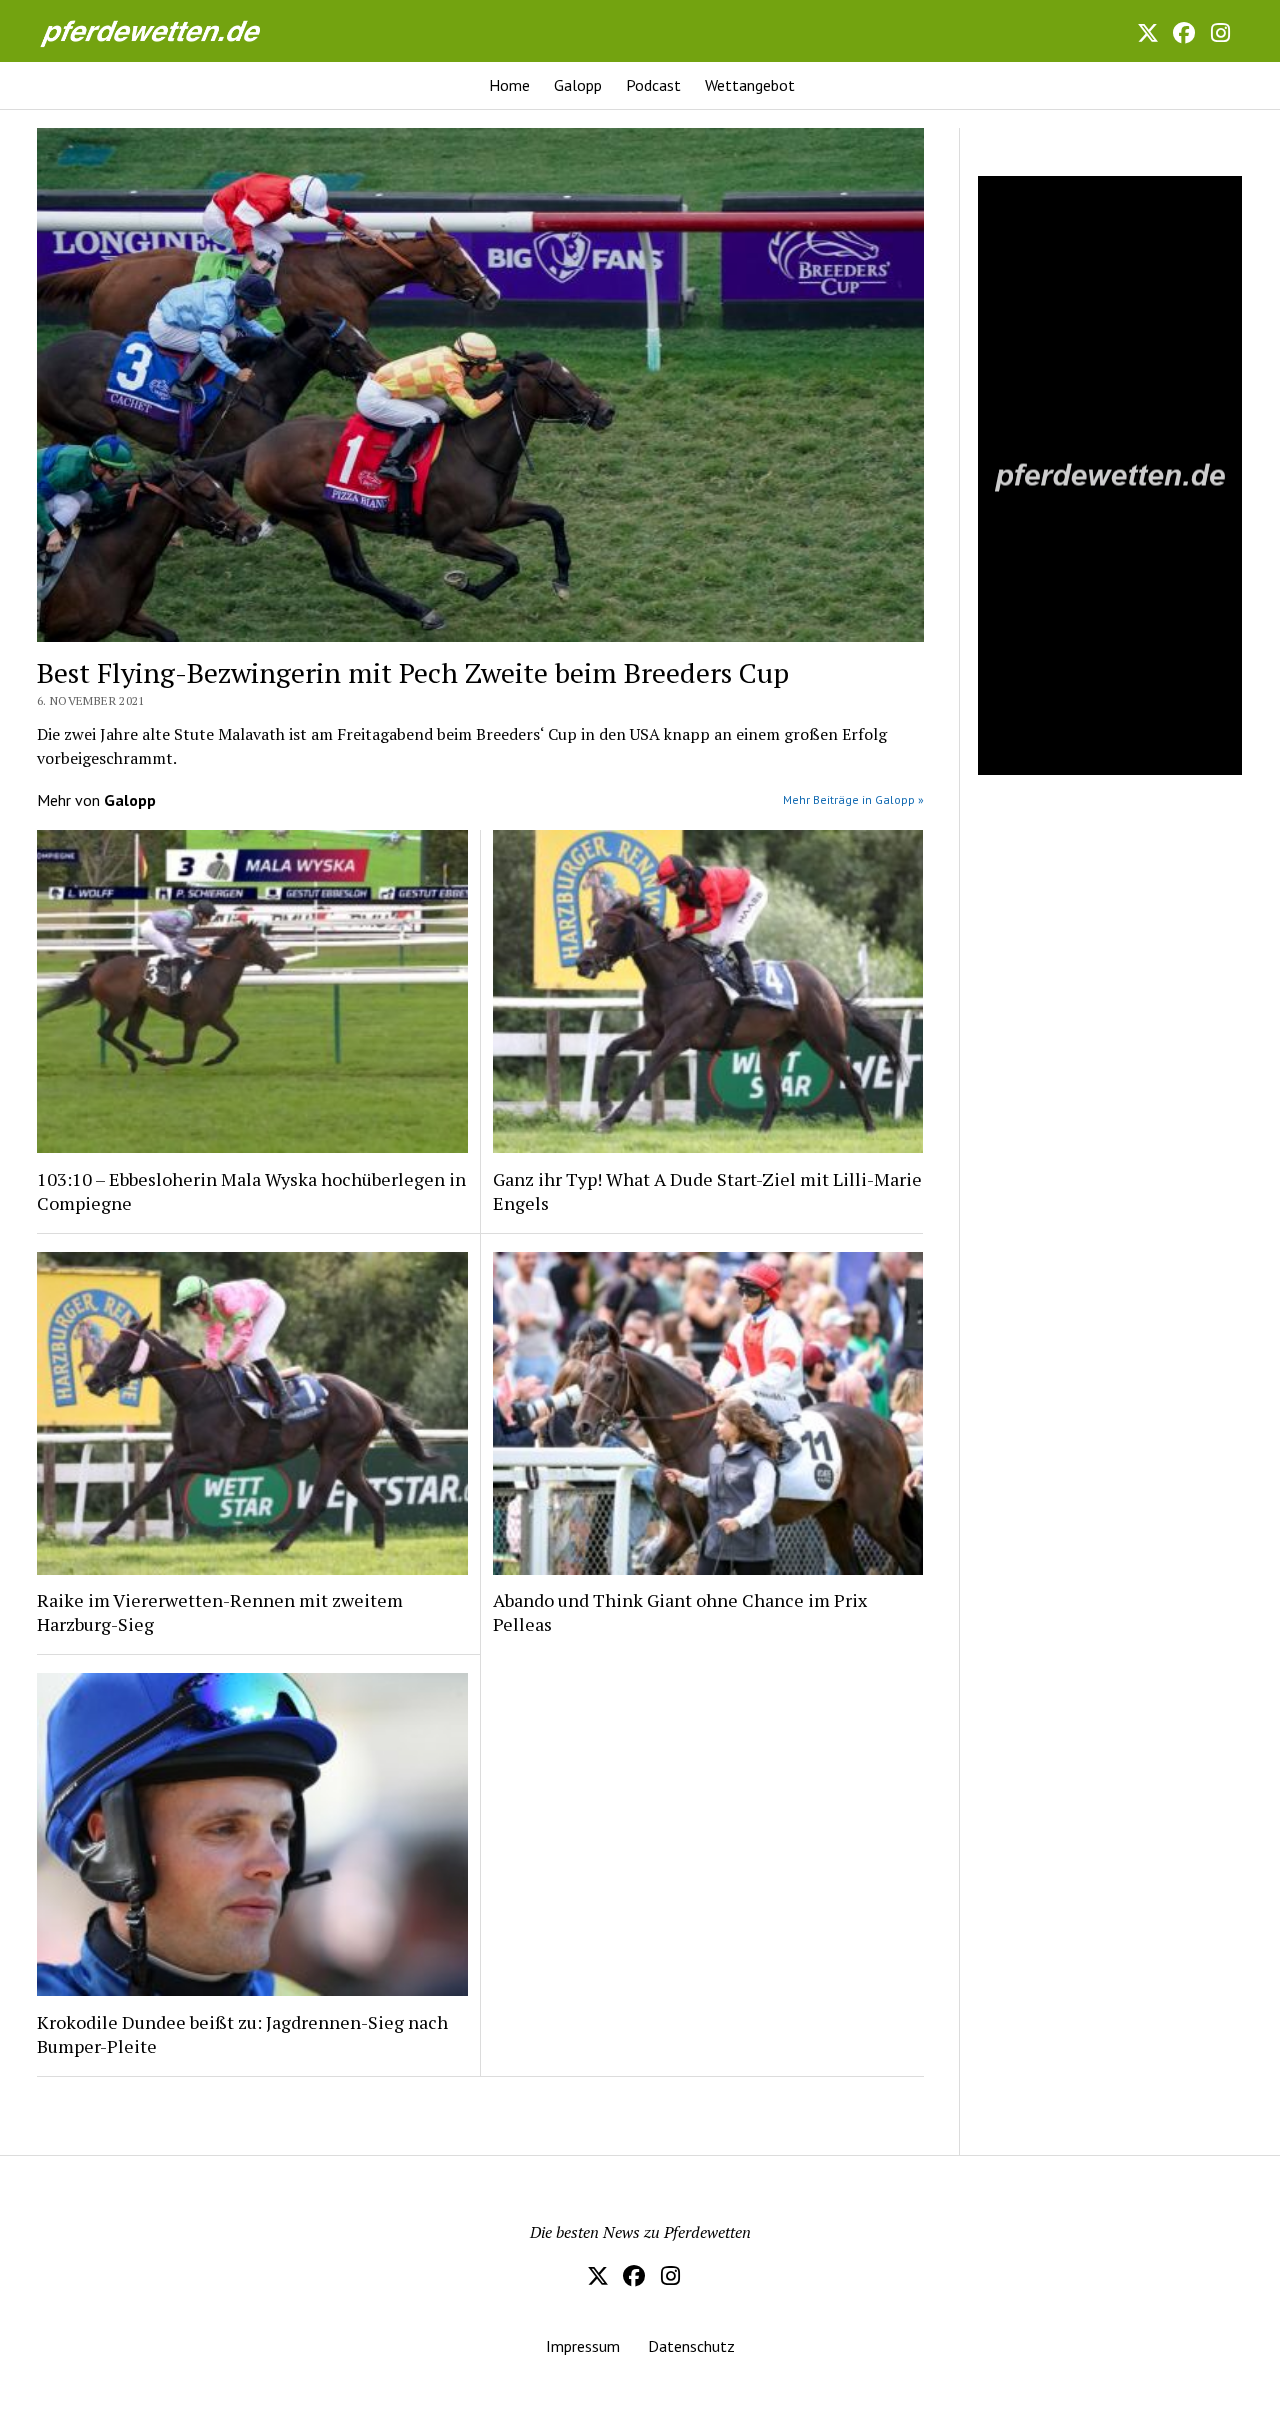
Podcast (653, 85)
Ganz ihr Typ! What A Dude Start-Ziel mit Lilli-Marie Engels (707, 1191)
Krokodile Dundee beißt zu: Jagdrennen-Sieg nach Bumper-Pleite (242, 2034)
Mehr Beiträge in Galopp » (853, 799)
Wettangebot (750, 85)
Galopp (578, 85)
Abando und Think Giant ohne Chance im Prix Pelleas (680, 1612)
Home (509, 85)
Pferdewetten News (172, 30)
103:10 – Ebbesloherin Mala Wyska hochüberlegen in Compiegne (251, 1191)
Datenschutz (691, 2346)
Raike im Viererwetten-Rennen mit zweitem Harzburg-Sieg (220, 1612)
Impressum (583, 2346)
